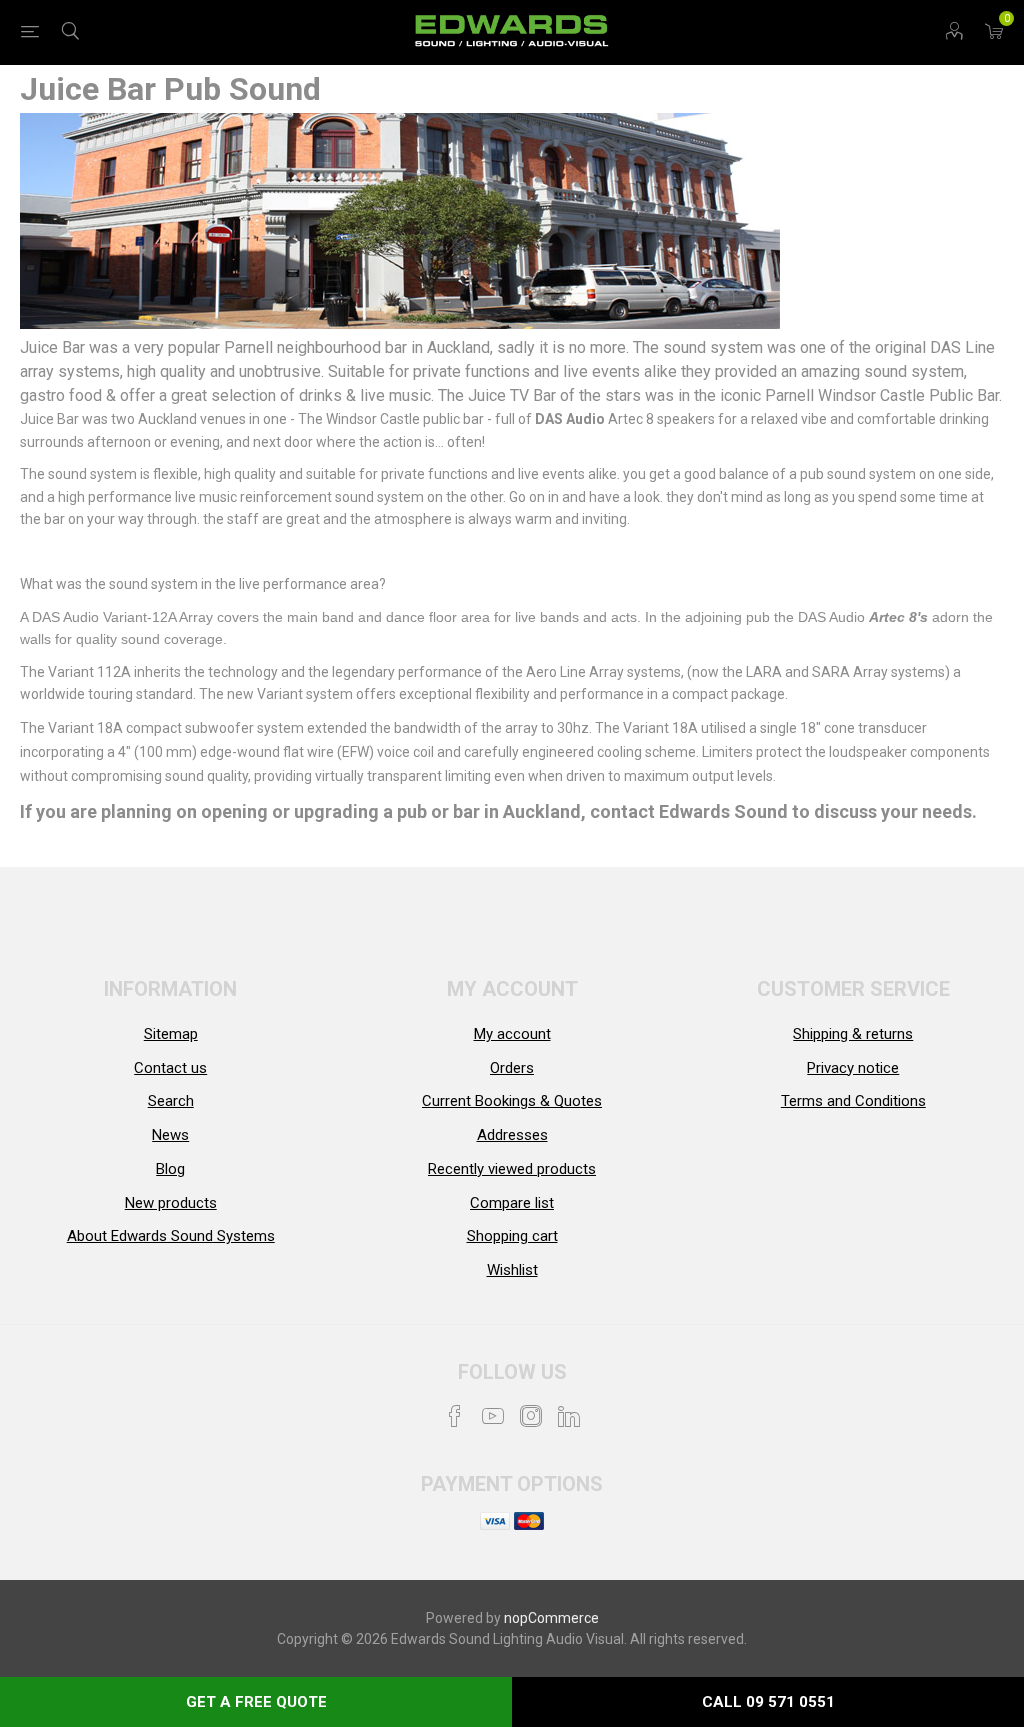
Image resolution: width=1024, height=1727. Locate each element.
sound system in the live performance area (244, 584)
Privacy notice (853, 1068)
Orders (512, 1068)
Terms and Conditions (853, 1101)
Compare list (512, 1203)
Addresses (512, 1135)
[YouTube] (493, 1416)
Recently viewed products (512, 1169)
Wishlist (512, 1270)
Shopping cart (512, 1236)
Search (171, 1101)
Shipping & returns (853, 1034)
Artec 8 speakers (626, 419)
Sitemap (171, 1034)
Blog (170, 1169)
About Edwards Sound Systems (171, 1236)
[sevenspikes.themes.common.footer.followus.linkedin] (569, 1416)
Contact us (170, 1068)
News (170, 1135)
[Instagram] (531, 1416)
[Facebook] (455, 1416)
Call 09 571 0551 (768, 1702)
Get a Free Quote (256, 1702)
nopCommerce (551, 1618)
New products (171, 1203)
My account (512, 1034)
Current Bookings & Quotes (512, 1101)
